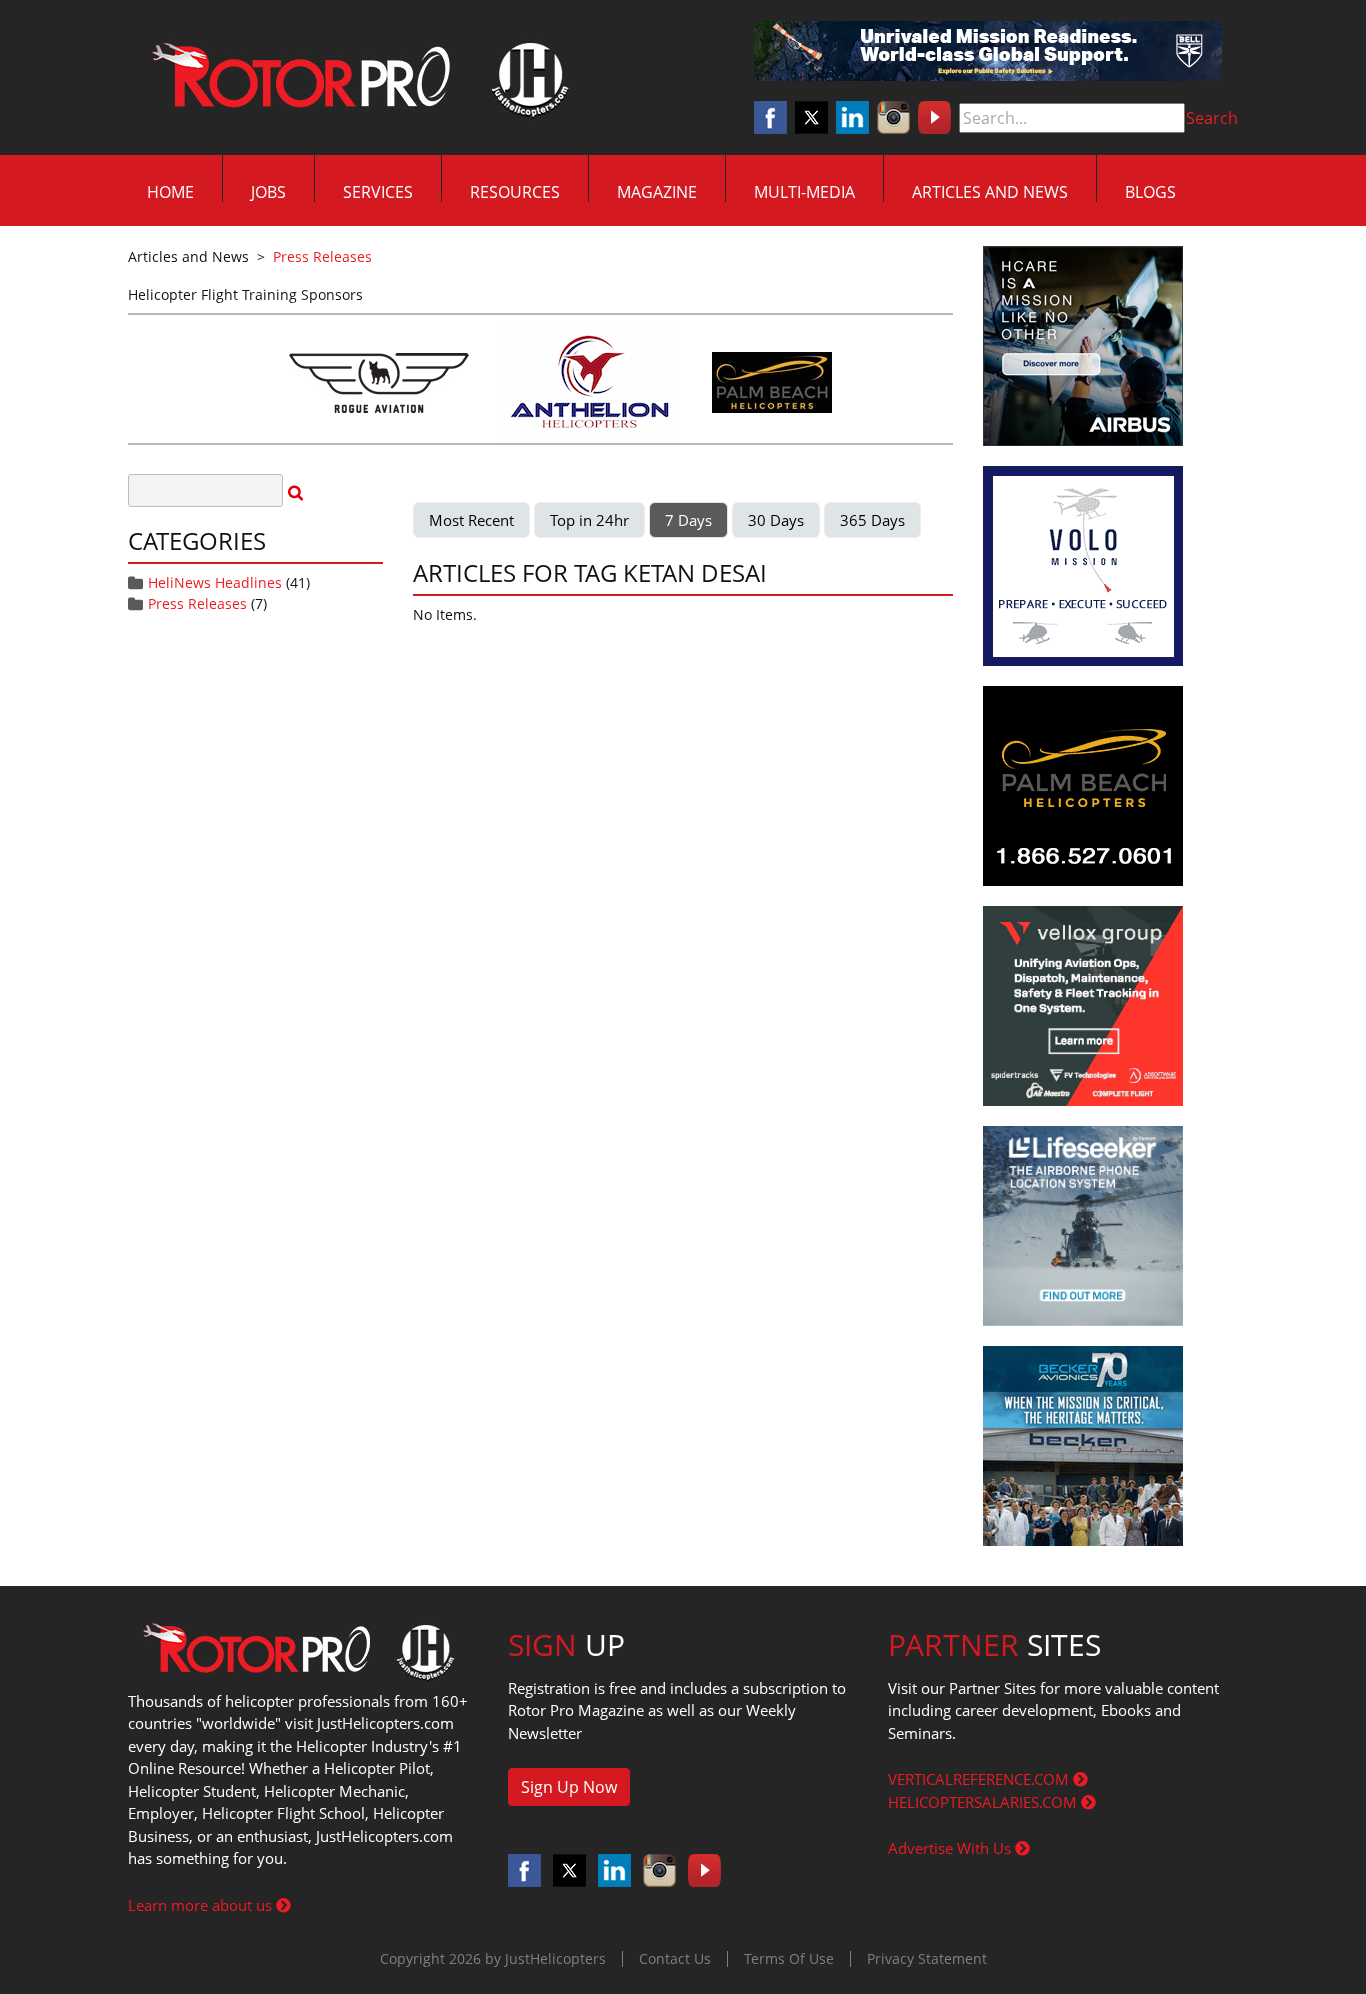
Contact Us (675, 1958)
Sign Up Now (569, 1787)
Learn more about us (202, 1905)
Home (170, 192)
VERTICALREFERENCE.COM (980, 1779)
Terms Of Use (789, 1958)
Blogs (1150, 192)
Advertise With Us (951, 1848)
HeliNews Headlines (215, 582)
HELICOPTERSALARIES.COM (984, 1802)
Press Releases (197, 603)
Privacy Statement (927, 1958)
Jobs (268, 192)
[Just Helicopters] (356, 78)
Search (1212, 118)
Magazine (657, 192)
